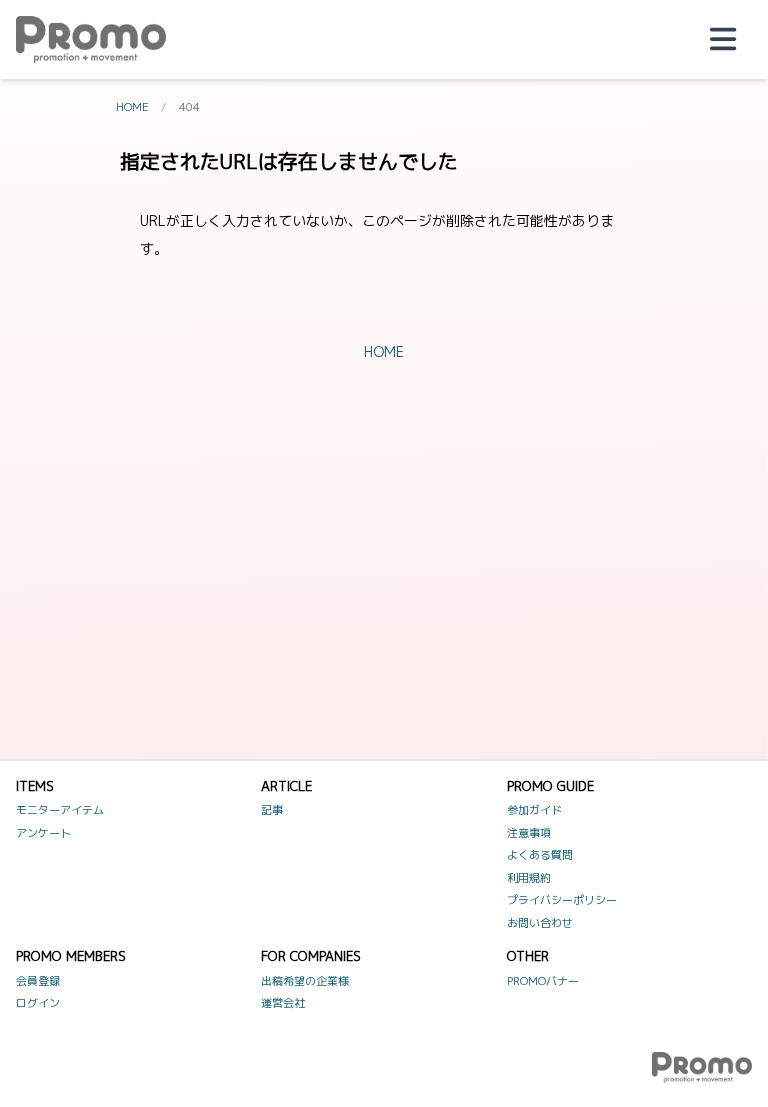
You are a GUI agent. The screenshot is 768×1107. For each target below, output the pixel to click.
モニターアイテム (60, 810)
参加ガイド (534, 810)
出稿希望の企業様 (305, 981)
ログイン (38, 1003)
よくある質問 (540, 855)
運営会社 (283, 1003)
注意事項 (529, 833)
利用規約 (529, 878)
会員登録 (38, 981)
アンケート (43, 833)
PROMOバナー (543, 981)
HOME (132, 107)
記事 (272, 810)
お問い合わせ (540, 923)
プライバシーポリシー (562, 900)
